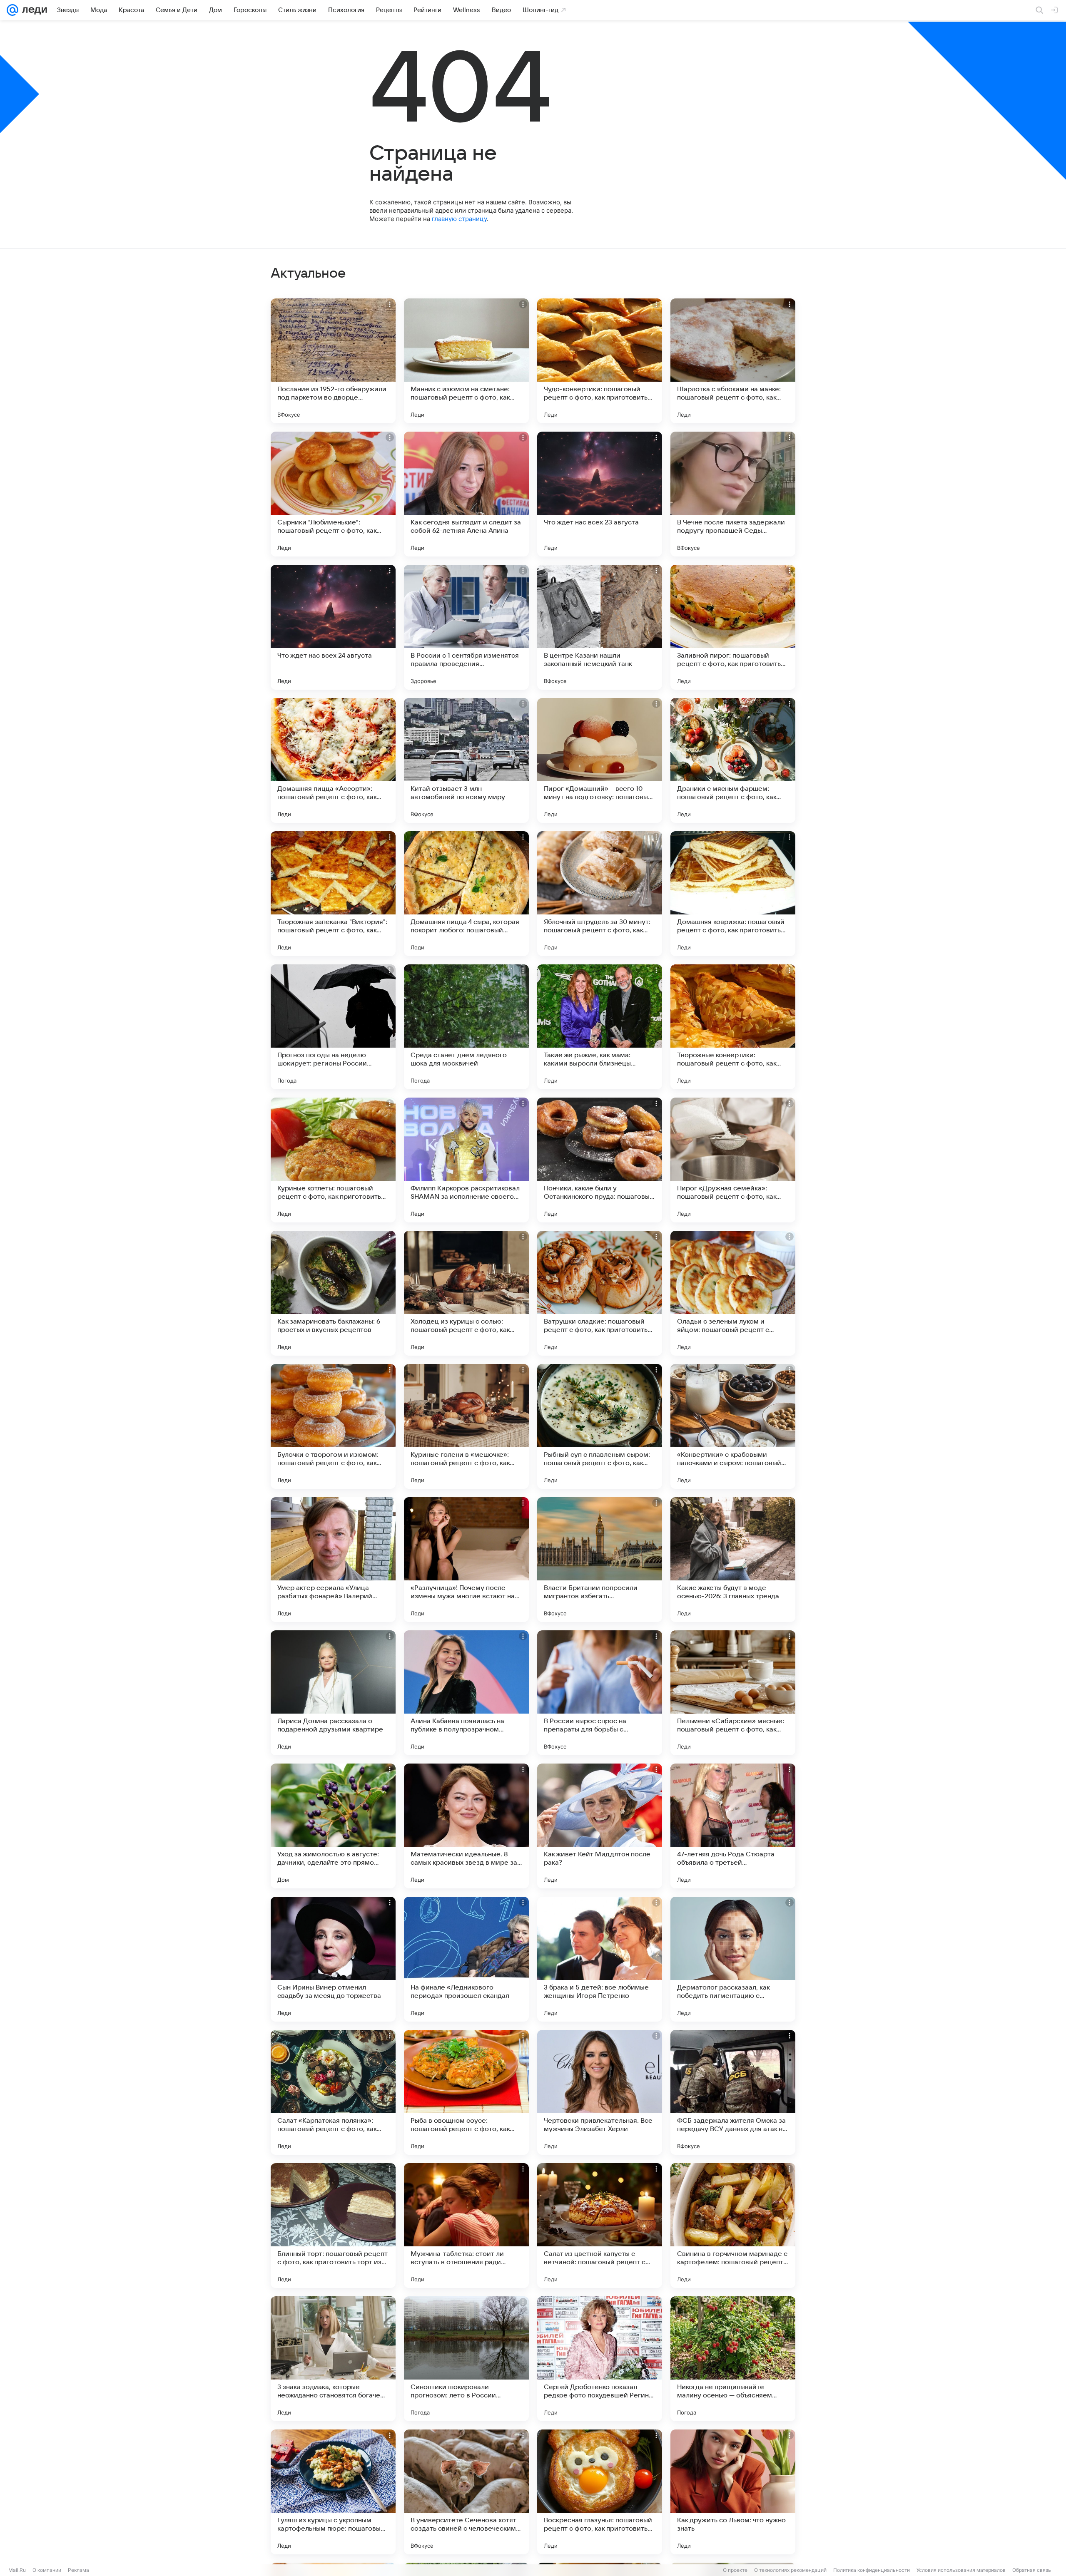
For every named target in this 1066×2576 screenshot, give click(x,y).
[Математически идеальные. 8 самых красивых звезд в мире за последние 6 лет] (466, 1826)
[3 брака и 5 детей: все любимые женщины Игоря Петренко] (600, 1959)
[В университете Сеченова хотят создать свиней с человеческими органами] (466, 2492)
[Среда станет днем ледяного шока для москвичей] (466, 1027)
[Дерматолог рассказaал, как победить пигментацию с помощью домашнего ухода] (733, 1959)
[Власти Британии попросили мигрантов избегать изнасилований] (600, 1560)
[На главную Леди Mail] (33, 10)
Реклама (78, 2570)
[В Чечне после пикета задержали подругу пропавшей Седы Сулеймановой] (733, 494)
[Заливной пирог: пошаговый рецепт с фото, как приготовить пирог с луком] (733, 627)
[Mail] (12, 10)
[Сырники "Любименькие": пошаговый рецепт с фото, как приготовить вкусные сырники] (333, 494)
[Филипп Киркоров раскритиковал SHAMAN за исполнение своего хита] (466, 1160)
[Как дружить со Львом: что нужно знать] (733, 2492)
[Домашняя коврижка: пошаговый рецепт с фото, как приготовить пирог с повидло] (733, 894)
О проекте (735, 2570)
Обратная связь (1032, 2570)
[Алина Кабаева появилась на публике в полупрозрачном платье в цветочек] (466, 1693)
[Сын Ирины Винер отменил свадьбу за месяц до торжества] (333, 1959)
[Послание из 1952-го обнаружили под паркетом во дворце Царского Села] (333, 361)
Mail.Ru (17, 2570)
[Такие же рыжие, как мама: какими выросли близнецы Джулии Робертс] (600, 1027)
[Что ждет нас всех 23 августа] (600, 494)
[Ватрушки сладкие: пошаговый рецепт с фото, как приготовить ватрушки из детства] (600, 1293)
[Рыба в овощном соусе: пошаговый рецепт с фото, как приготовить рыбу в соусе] (466, 2092)
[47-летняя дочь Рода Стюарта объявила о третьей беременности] (733, 1826)
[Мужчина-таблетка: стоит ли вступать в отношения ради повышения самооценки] (466, 2226)
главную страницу (459, 219)
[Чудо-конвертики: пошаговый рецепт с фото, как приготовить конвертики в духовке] (600, 361)
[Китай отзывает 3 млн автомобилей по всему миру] (466, 760)
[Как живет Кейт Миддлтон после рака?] (600, 1826)
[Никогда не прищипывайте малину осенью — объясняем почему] (733, 2359)
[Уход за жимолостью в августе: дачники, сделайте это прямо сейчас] (333, 1826)
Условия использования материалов (961, 2570)
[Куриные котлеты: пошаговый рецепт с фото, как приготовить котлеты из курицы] (333, 1160)
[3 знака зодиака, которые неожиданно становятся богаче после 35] (333, 2359)
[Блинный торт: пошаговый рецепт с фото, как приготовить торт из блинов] (333, 2226)
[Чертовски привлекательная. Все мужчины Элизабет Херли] (600, 2092)
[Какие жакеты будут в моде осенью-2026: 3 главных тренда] (733, 1560)
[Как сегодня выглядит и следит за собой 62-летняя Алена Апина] (466, 494)
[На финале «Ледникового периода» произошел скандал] (466, 1959)
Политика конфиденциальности (872, 2570)
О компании (47, 2570)
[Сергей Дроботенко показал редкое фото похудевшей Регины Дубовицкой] (600, 2359)
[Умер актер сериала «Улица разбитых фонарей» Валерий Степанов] (333, 1560)
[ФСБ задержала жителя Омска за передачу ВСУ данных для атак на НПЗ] (733, 2092)
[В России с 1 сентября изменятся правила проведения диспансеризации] (466, 627)
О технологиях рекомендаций (790, 2570)
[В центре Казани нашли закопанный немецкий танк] (600, 627)
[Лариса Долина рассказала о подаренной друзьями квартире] (333, 1693)
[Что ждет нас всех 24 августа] (333, 627)
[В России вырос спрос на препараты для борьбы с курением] (600, 1693)
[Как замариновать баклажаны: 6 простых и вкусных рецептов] (333, 1293)
